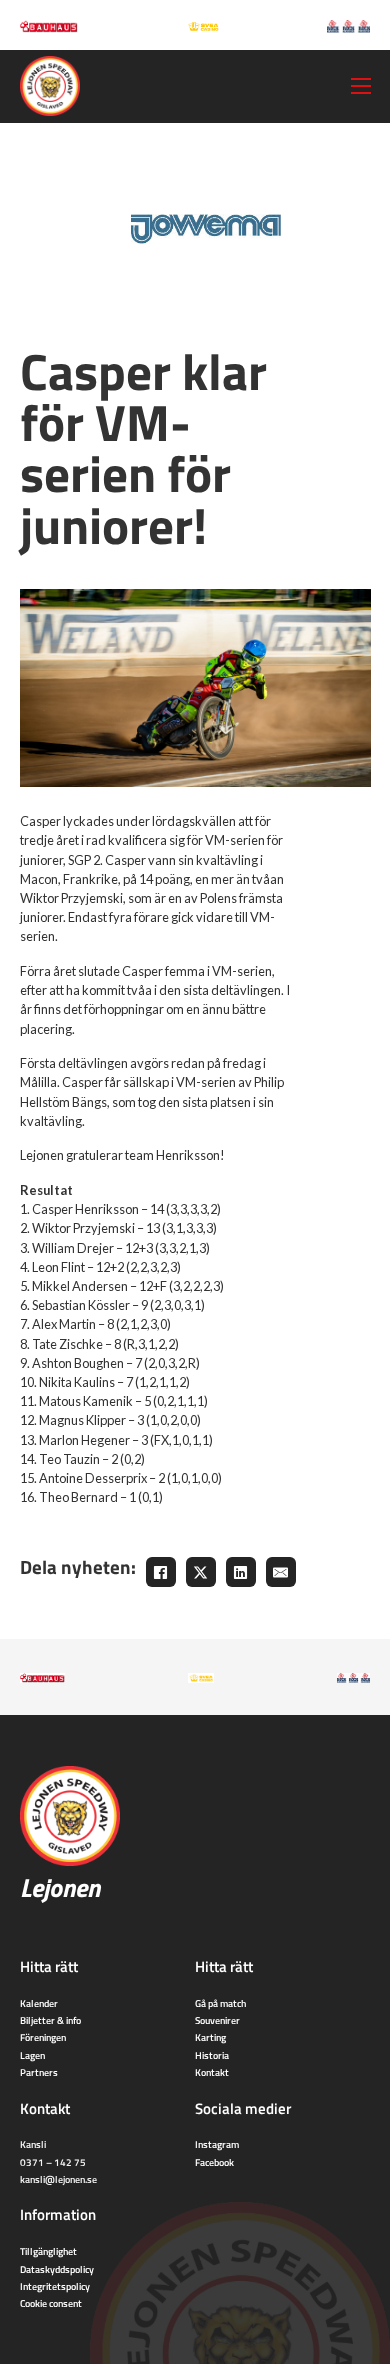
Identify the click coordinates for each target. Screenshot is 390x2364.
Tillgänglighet (48, 2251)
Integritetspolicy (55, 2286)
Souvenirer (217, 2020)
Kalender (39, 2003)
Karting (210, 2037)
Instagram (217, 2144)
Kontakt (212, 2072)
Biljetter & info (50, 2020)
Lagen (32, 2055)
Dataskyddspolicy (57, 2269)
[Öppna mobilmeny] (361, 86)
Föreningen (43, 2037)
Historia (212, 2055)
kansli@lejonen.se (58, 2179)
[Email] (281, 1572)
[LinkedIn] (241, 1572)
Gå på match (220, 2003)
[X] (201, 1572)
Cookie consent (51, 2303)
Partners (39, 2072)
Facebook (214, 2162)
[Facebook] (161, 1572)
